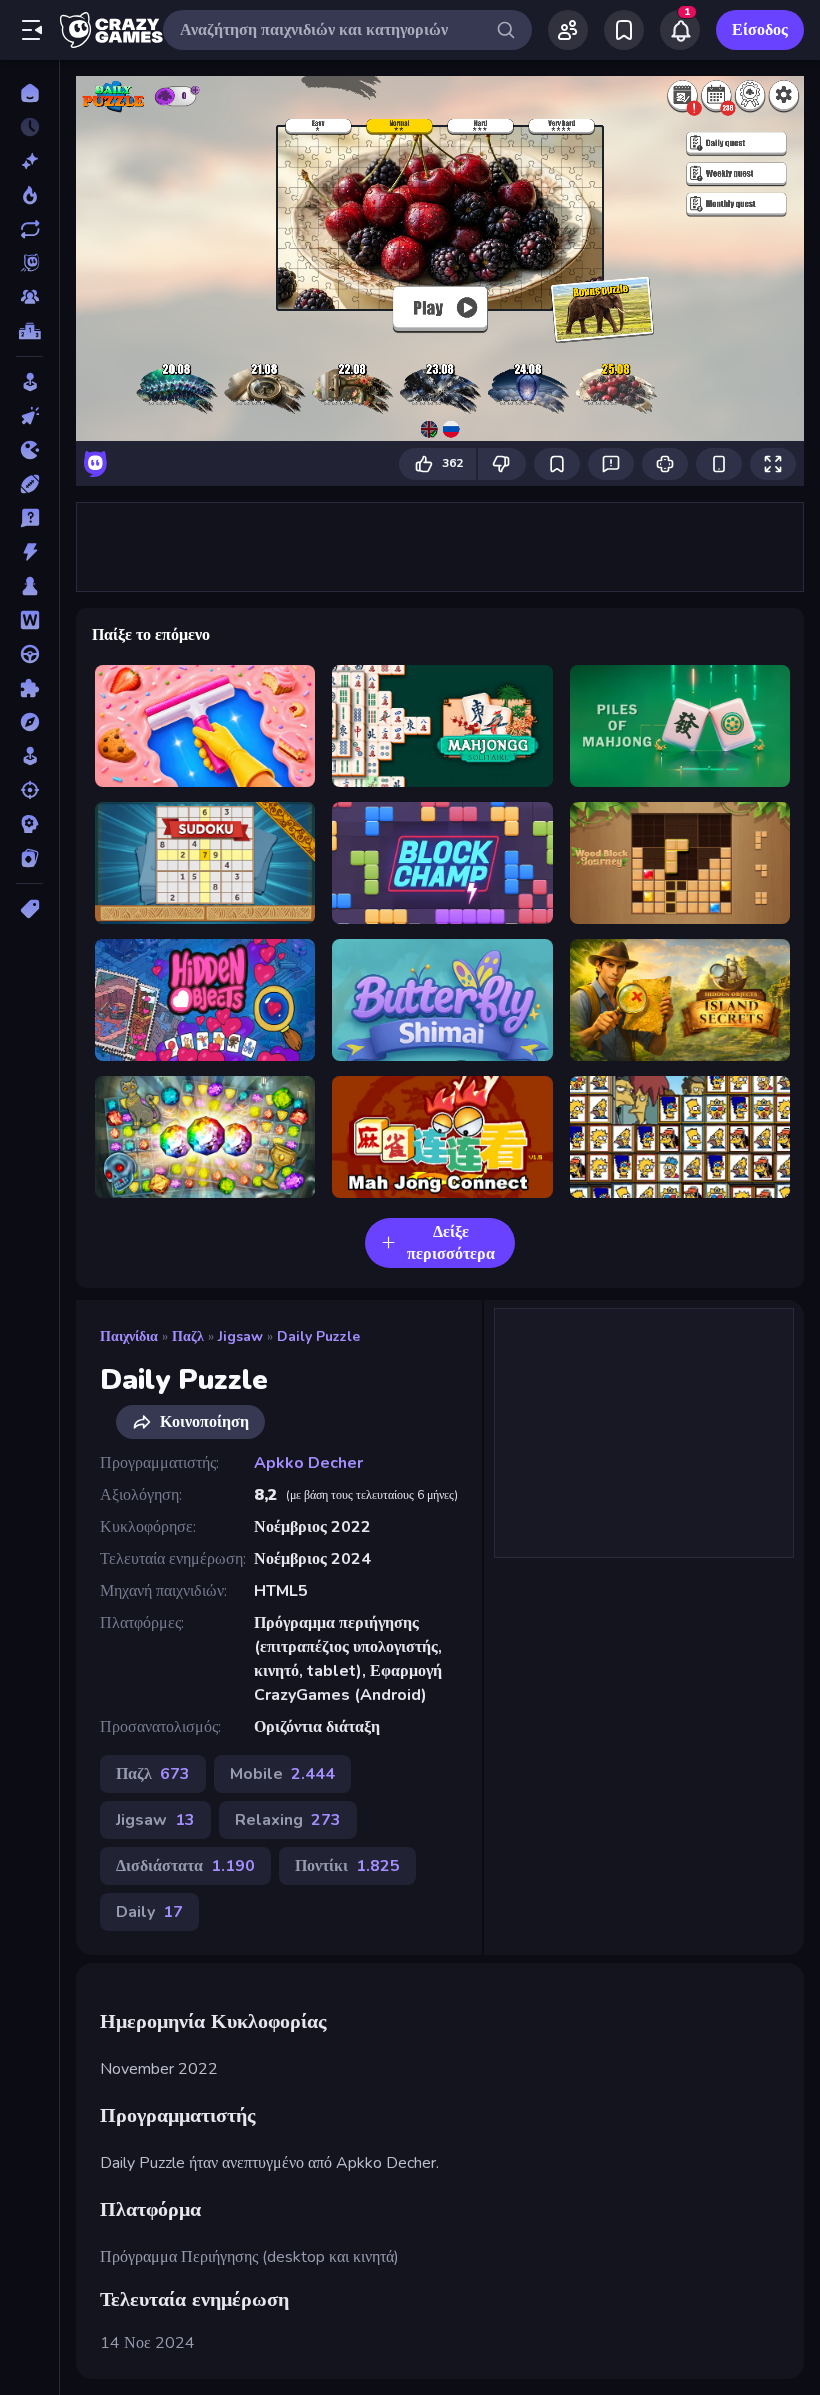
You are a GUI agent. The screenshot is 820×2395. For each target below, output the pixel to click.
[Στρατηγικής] (29, 824)
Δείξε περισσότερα (451, 1243)
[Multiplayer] (29, 297)
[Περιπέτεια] (29, 722)
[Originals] (29, 263)
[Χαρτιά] (29, 858)
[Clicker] (29, 416)
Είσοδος (760, 30)
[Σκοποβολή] (29, 790)
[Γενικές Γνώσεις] (29, 518)
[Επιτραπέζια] (29, 586)
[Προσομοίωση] (29, 756)
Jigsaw (240, 1336)
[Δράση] (29, 552)
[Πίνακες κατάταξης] (29, 331)
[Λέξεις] (29, 620)
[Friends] (568, 30)
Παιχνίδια (129, 1336)
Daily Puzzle (318, 1336)
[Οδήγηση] (29, 654)
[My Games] (624, 30)
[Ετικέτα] (29, 909)
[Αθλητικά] (29, 484)
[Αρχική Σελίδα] (29, 93)
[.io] (29, 450)
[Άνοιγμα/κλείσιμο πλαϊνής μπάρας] (32, 30)
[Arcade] (29, 382)
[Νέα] (29, 161)
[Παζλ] (29, 688)
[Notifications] (680, 30)
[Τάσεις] (29, 195)
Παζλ (188, 1336)
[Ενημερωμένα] (29, 229)
